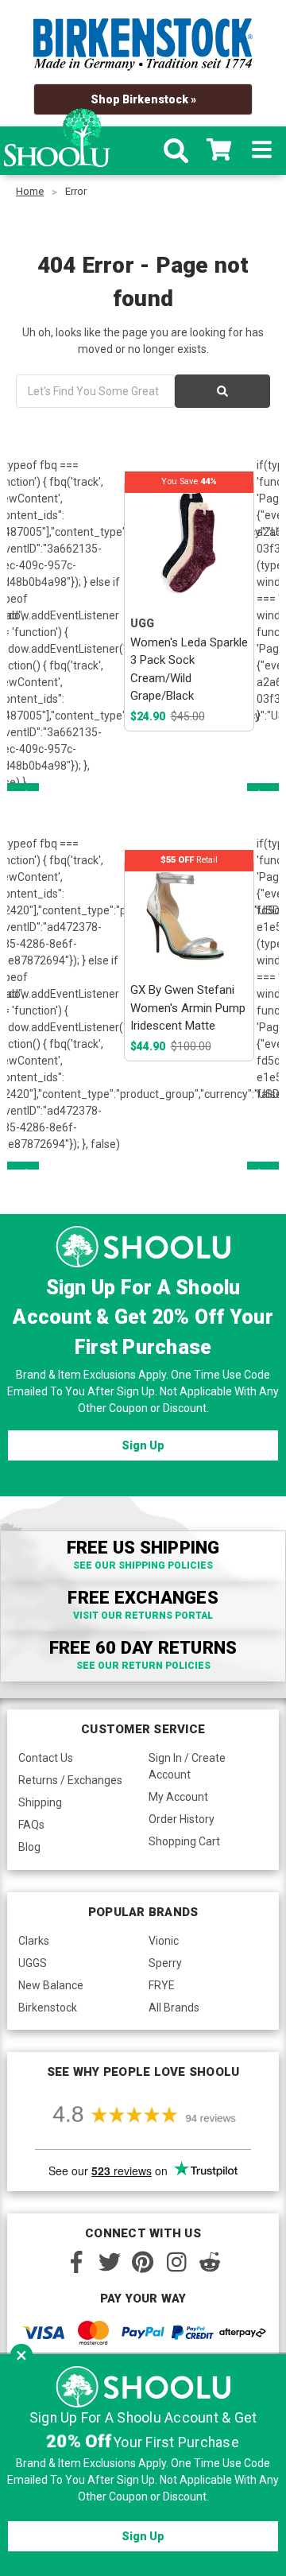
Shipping (40, 1802)
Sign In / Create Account (187, 1766)
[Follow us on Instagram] (176, 2262)
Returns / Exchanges (70, 1780)
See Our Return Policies (143, 1666)
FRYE (162, 1985)
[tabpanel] (189, 605)
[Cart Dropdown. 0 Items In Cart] (219, 151)
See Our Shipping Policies (143, 1565)
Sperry (165, 1963)
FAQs (31, 1825)
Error (76, 191)
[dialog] (143, 2465)
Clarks (34, 1941)
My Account (178, 1797)
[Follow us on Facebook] (76, 2262)
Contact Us (46, 1758)
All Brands (174, 2008)
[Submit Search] (222, 391)
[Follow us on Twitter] (110, 2262)
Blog (29, 1847)
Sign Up (143, 1445)
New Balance (51, 1985)
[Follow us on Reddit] (210, 2262)
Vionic (164, 1941)
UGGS (33, 1963)
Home (30, 191)
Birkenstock (48, 2008)
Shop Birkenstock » (143, 99)
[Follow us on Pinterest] (143, 2262)
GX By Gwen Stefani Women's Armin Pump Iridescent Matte (188, 1008)
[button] (21, 2355)
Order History (182, 1819)
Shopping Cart (184, 1841)
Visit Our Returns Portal (143, 1616)
